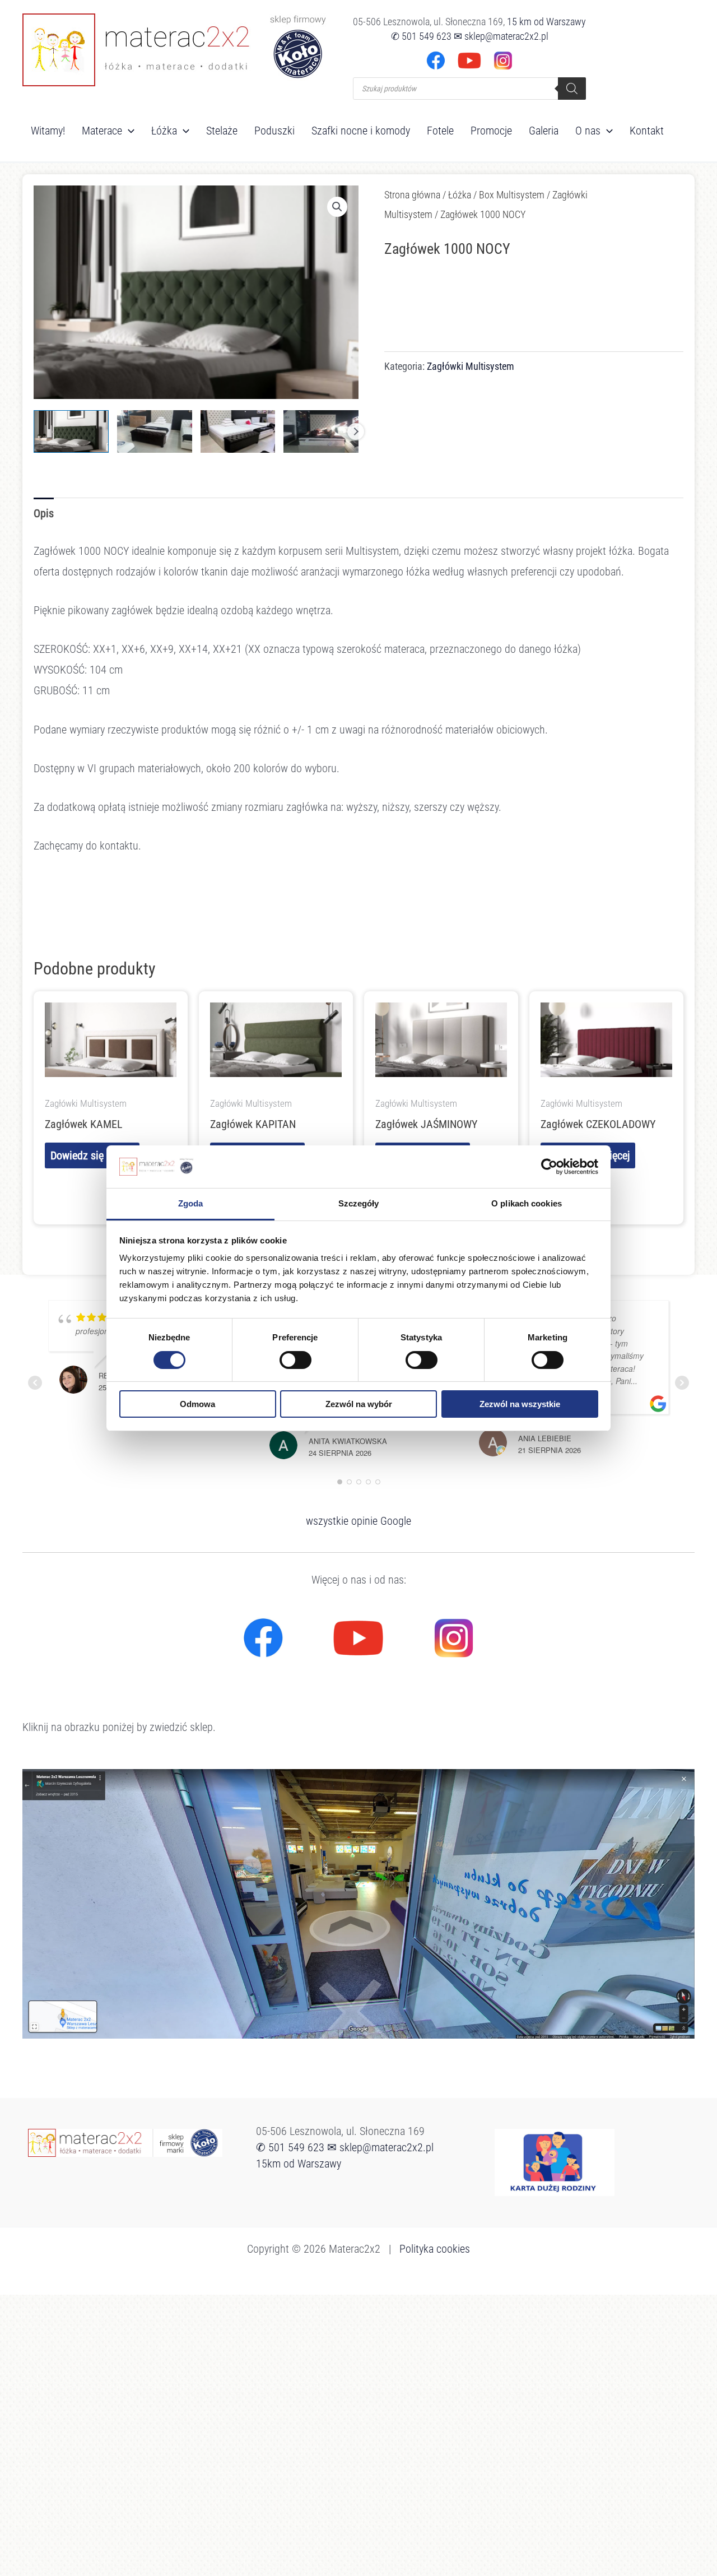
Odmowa (197, 1404)
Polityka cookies (435, 2249)
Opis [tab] (44, 513)
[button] (128, 131)
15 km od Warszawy (546, 22)
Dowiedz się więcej (92, 1155)
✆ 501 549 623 (421, 36)
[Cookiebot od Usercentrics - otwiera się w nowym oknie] (549, 1167)
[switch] (295, 1360)
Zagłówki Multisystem (471, 366)
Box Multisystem (512, 195)
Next (356, 431)
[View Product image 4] (321, 431)
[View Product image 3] (238, 431)
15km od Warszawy (299, 2164)
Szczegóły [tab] (359, 1203)
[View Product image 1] (71, 431)
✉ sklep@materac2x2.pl (501, 36)
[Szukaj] (572, 89)
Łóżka (460, 195)
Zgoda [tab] (191, 1203)
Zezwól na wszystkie (520, 1404)
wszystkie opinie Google (358, 1521)
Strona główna (412, 195)
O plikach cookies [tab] (527, 1203)
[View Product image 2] (155, 431)
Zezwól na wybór (359, 1404)
